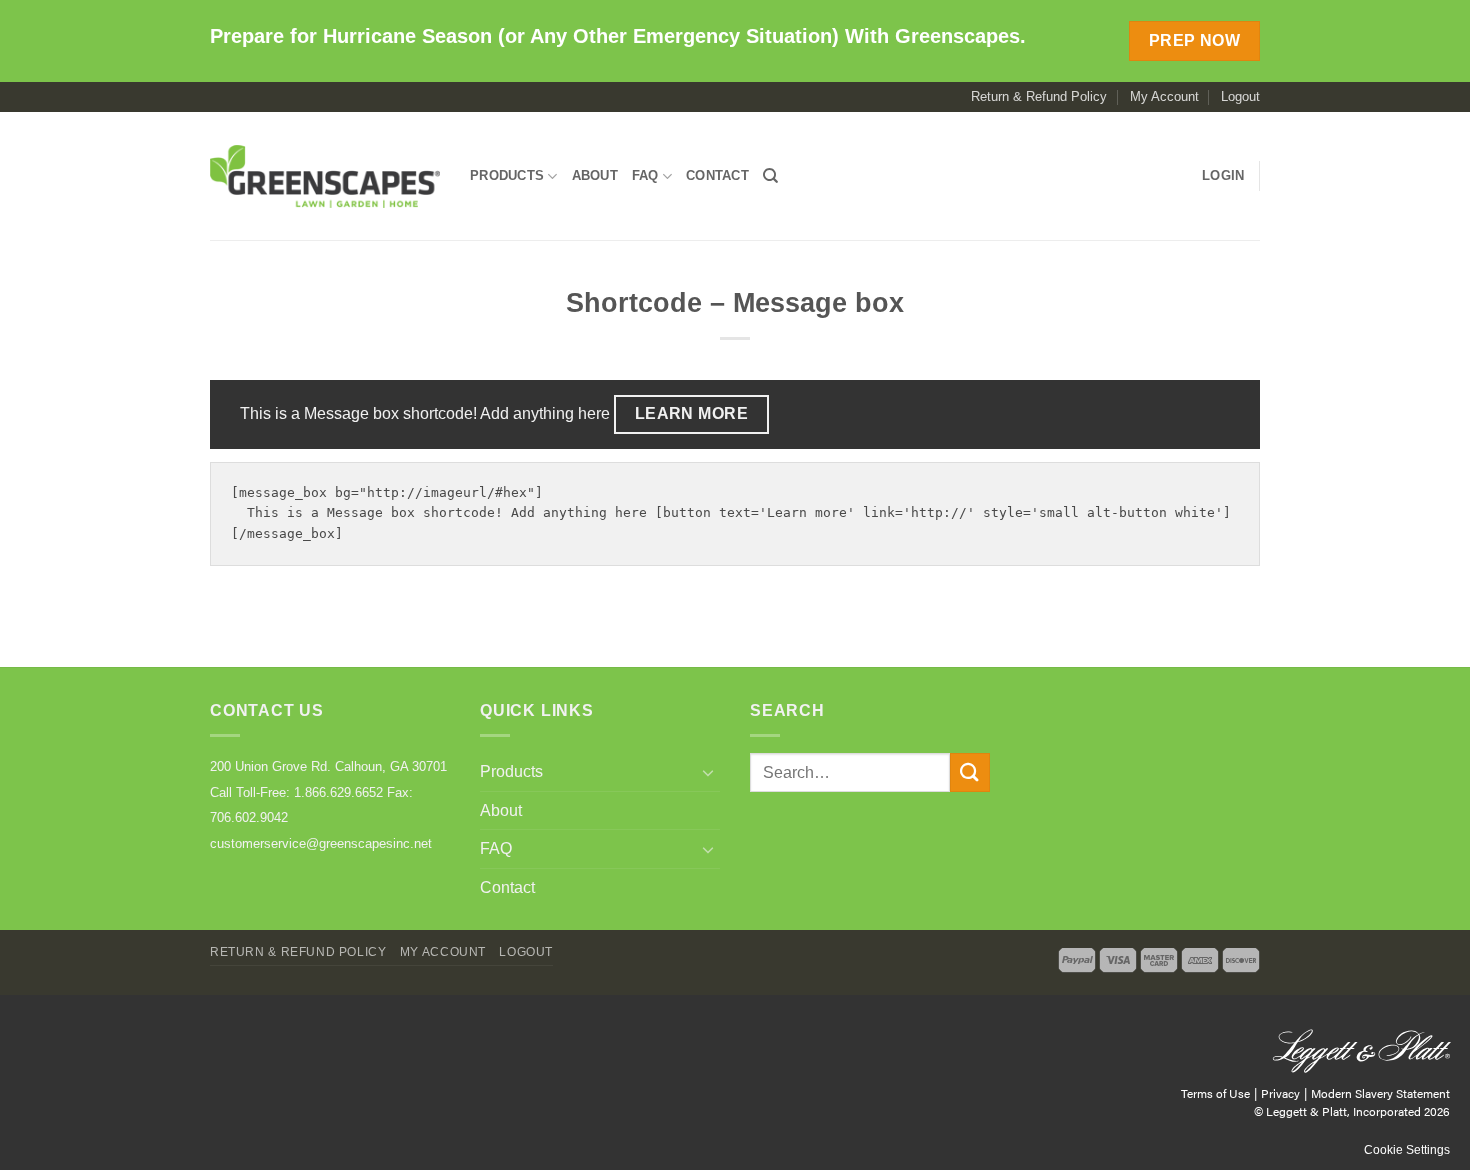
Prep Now (1195, 40)
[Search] (770, 176)
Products (507, 175)
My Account (1164, 96)
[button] (1223, 176)
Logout (1240, 96)
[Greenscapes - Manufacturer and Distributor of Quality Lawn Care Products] (325, 176)
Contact (717, 175)
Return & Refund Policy (1039, 96)
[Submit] (970, 772)
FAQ (645, 175)
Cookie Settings (1407, 1150)
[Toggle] (708, 772)
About (595, 175)
